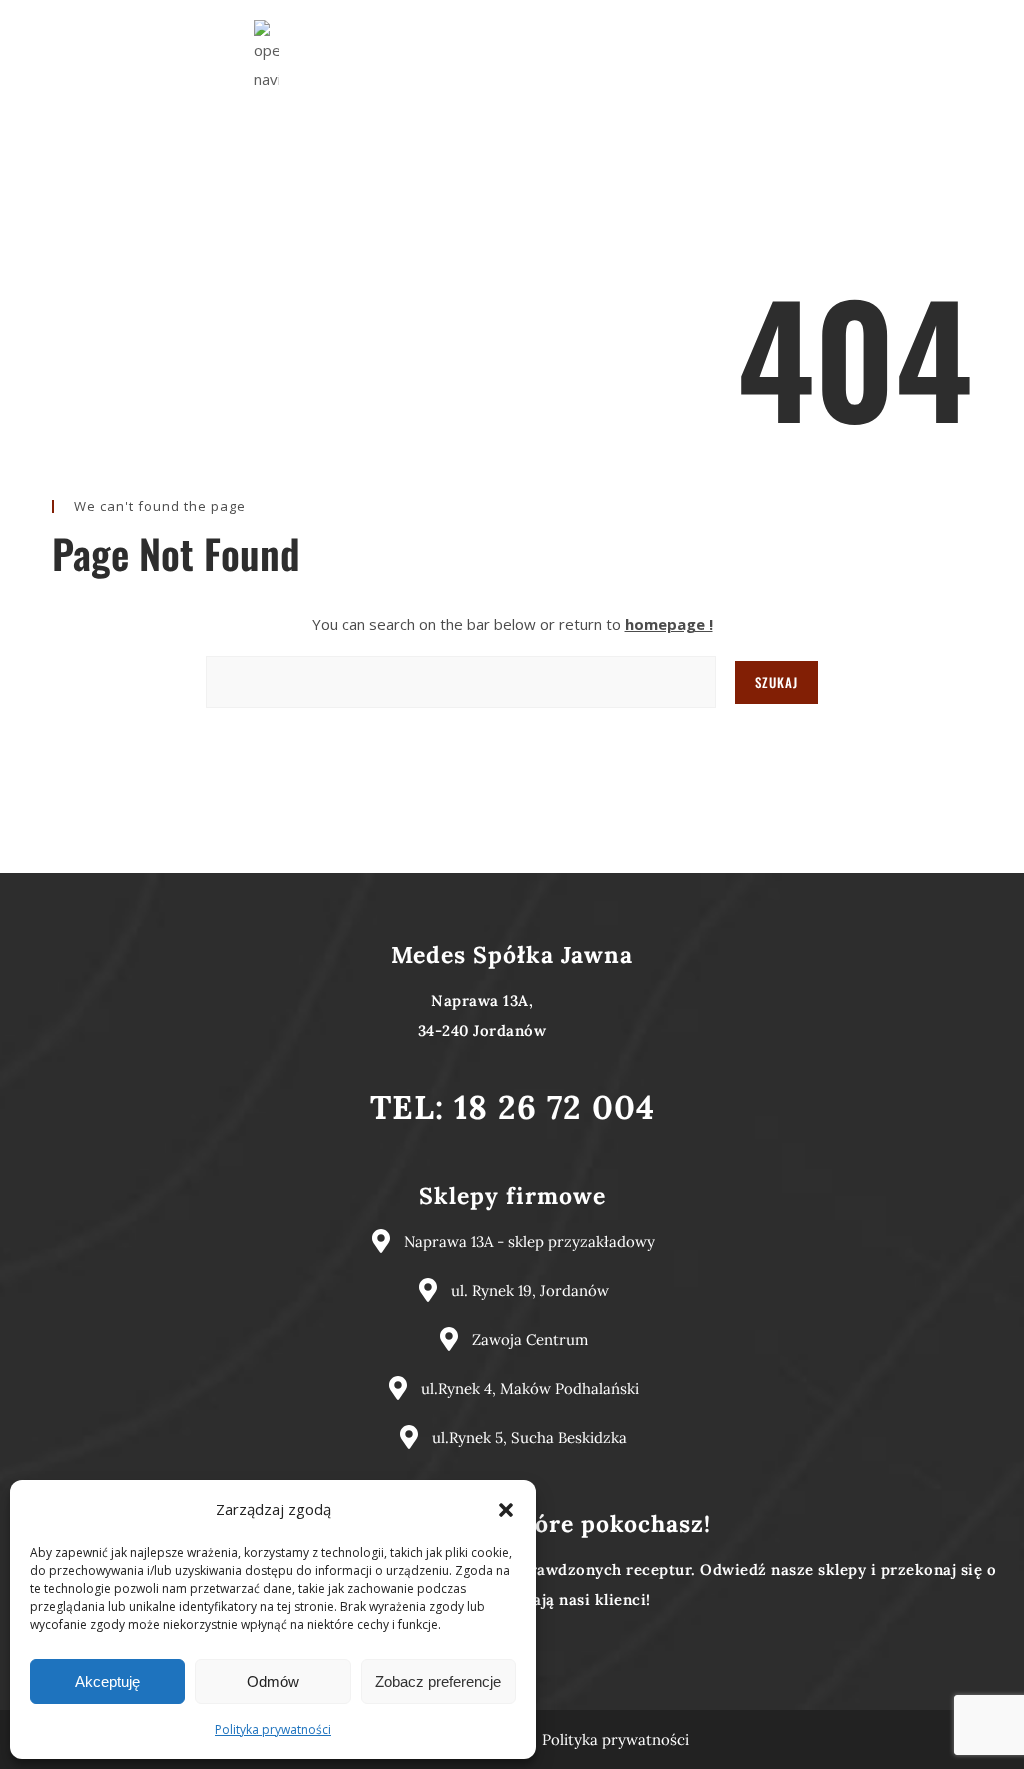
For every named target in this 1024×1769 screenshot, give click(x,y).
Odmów (273, 1681)
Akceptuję (107, 1681)
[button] (506, 1510)
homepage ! (669, 624)
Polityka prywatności (273, 1729)
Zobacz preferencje (438, 1681)
